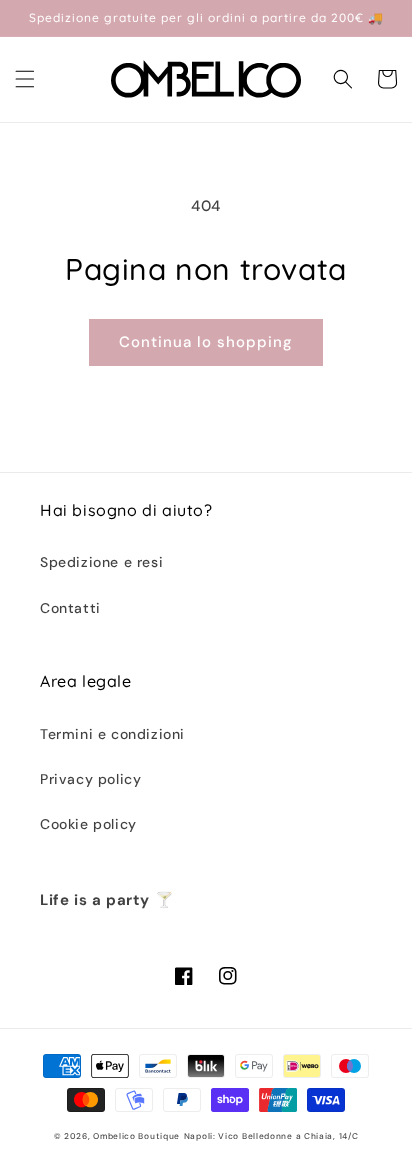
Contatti (70, 608)
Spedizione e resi (101, 562)
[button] (25, 79)
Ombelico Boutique (136, 1136)
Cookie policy (88, 824)
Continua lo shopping (206, 342)
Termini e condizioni (112, 734)
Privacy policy (90, 779)
